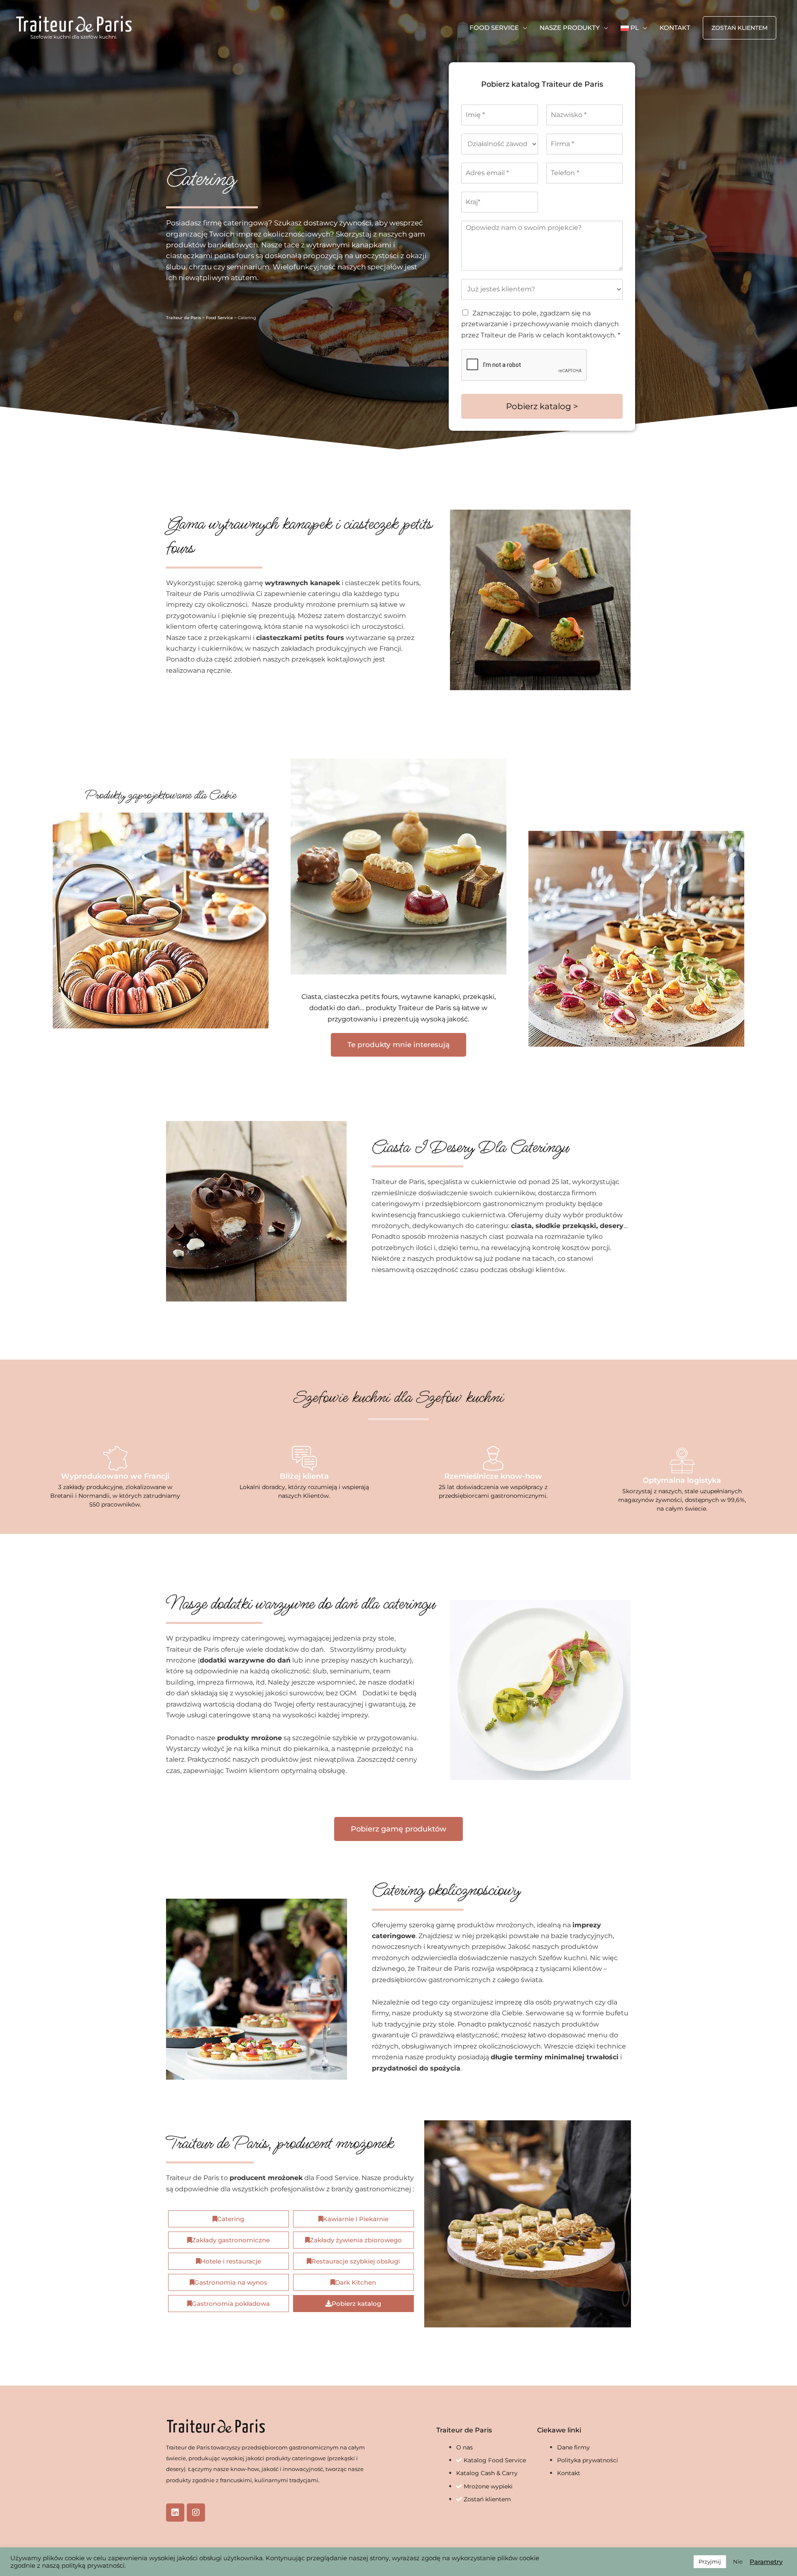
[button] (740, 28)
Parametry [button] (766, 2562)
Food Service (219, 318)
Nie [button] (738, 2561)
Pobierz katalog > (542, 406)
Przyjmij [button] (710, 2561)
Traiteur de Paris (183, 318)
